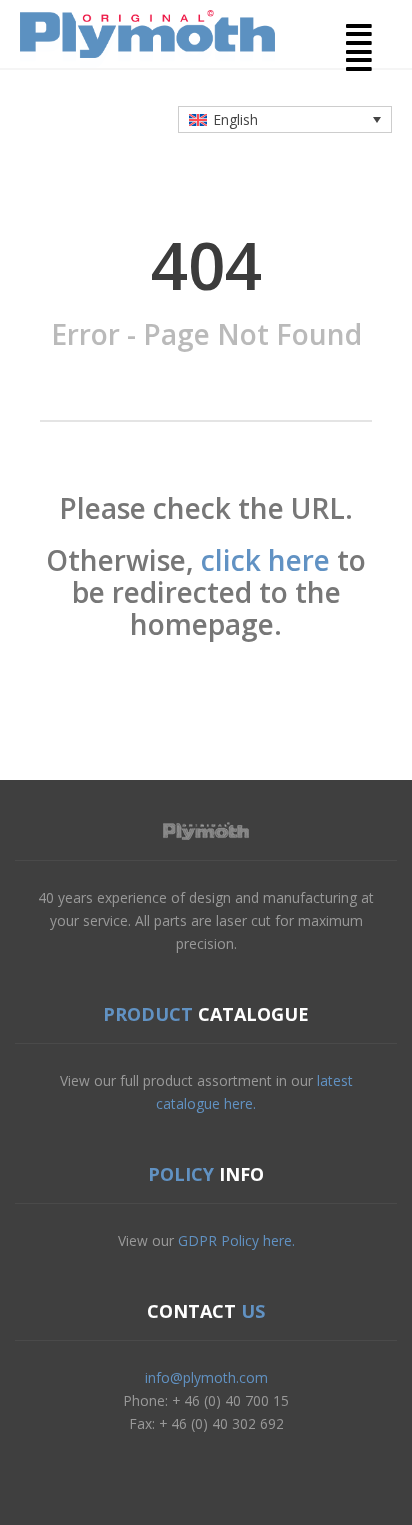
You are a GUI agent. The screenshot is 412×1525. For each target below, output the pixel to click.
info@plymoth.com (206, 1377)
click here (265, 560)
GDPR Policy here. (236, 1240)
